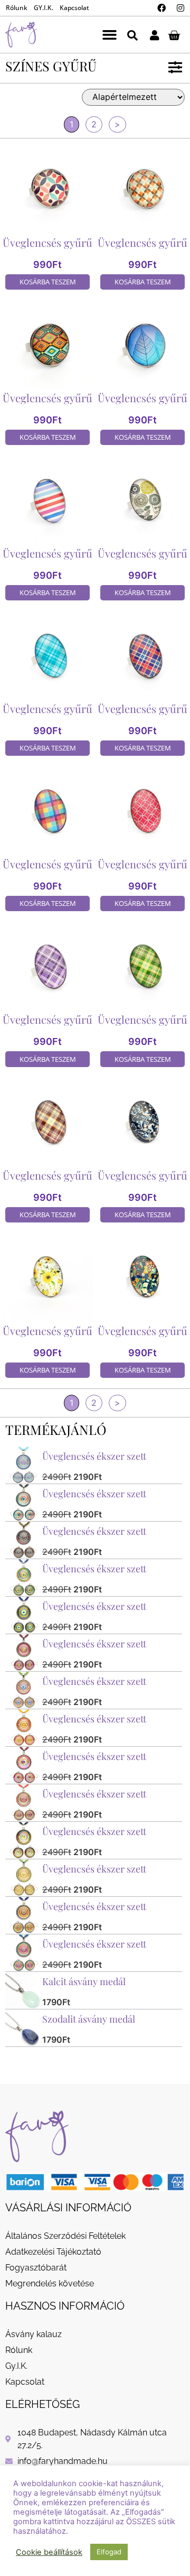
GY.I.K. (44, 8)
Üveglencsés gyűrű (47, 242)
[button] (110, 35)
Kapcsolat (74, 8)
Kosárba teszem (48, 282)
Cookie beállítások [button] (49, 2552)
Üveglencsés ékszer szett (94, 1456)
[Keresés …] (132, 35)
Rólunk (17, 8)
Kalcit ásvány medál (84, 1981)
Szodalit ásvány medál (89, 2019)
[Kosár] (174, 35)
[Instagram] (180, 8)
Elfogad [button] (109, 2552)
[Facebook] (161, 8)
